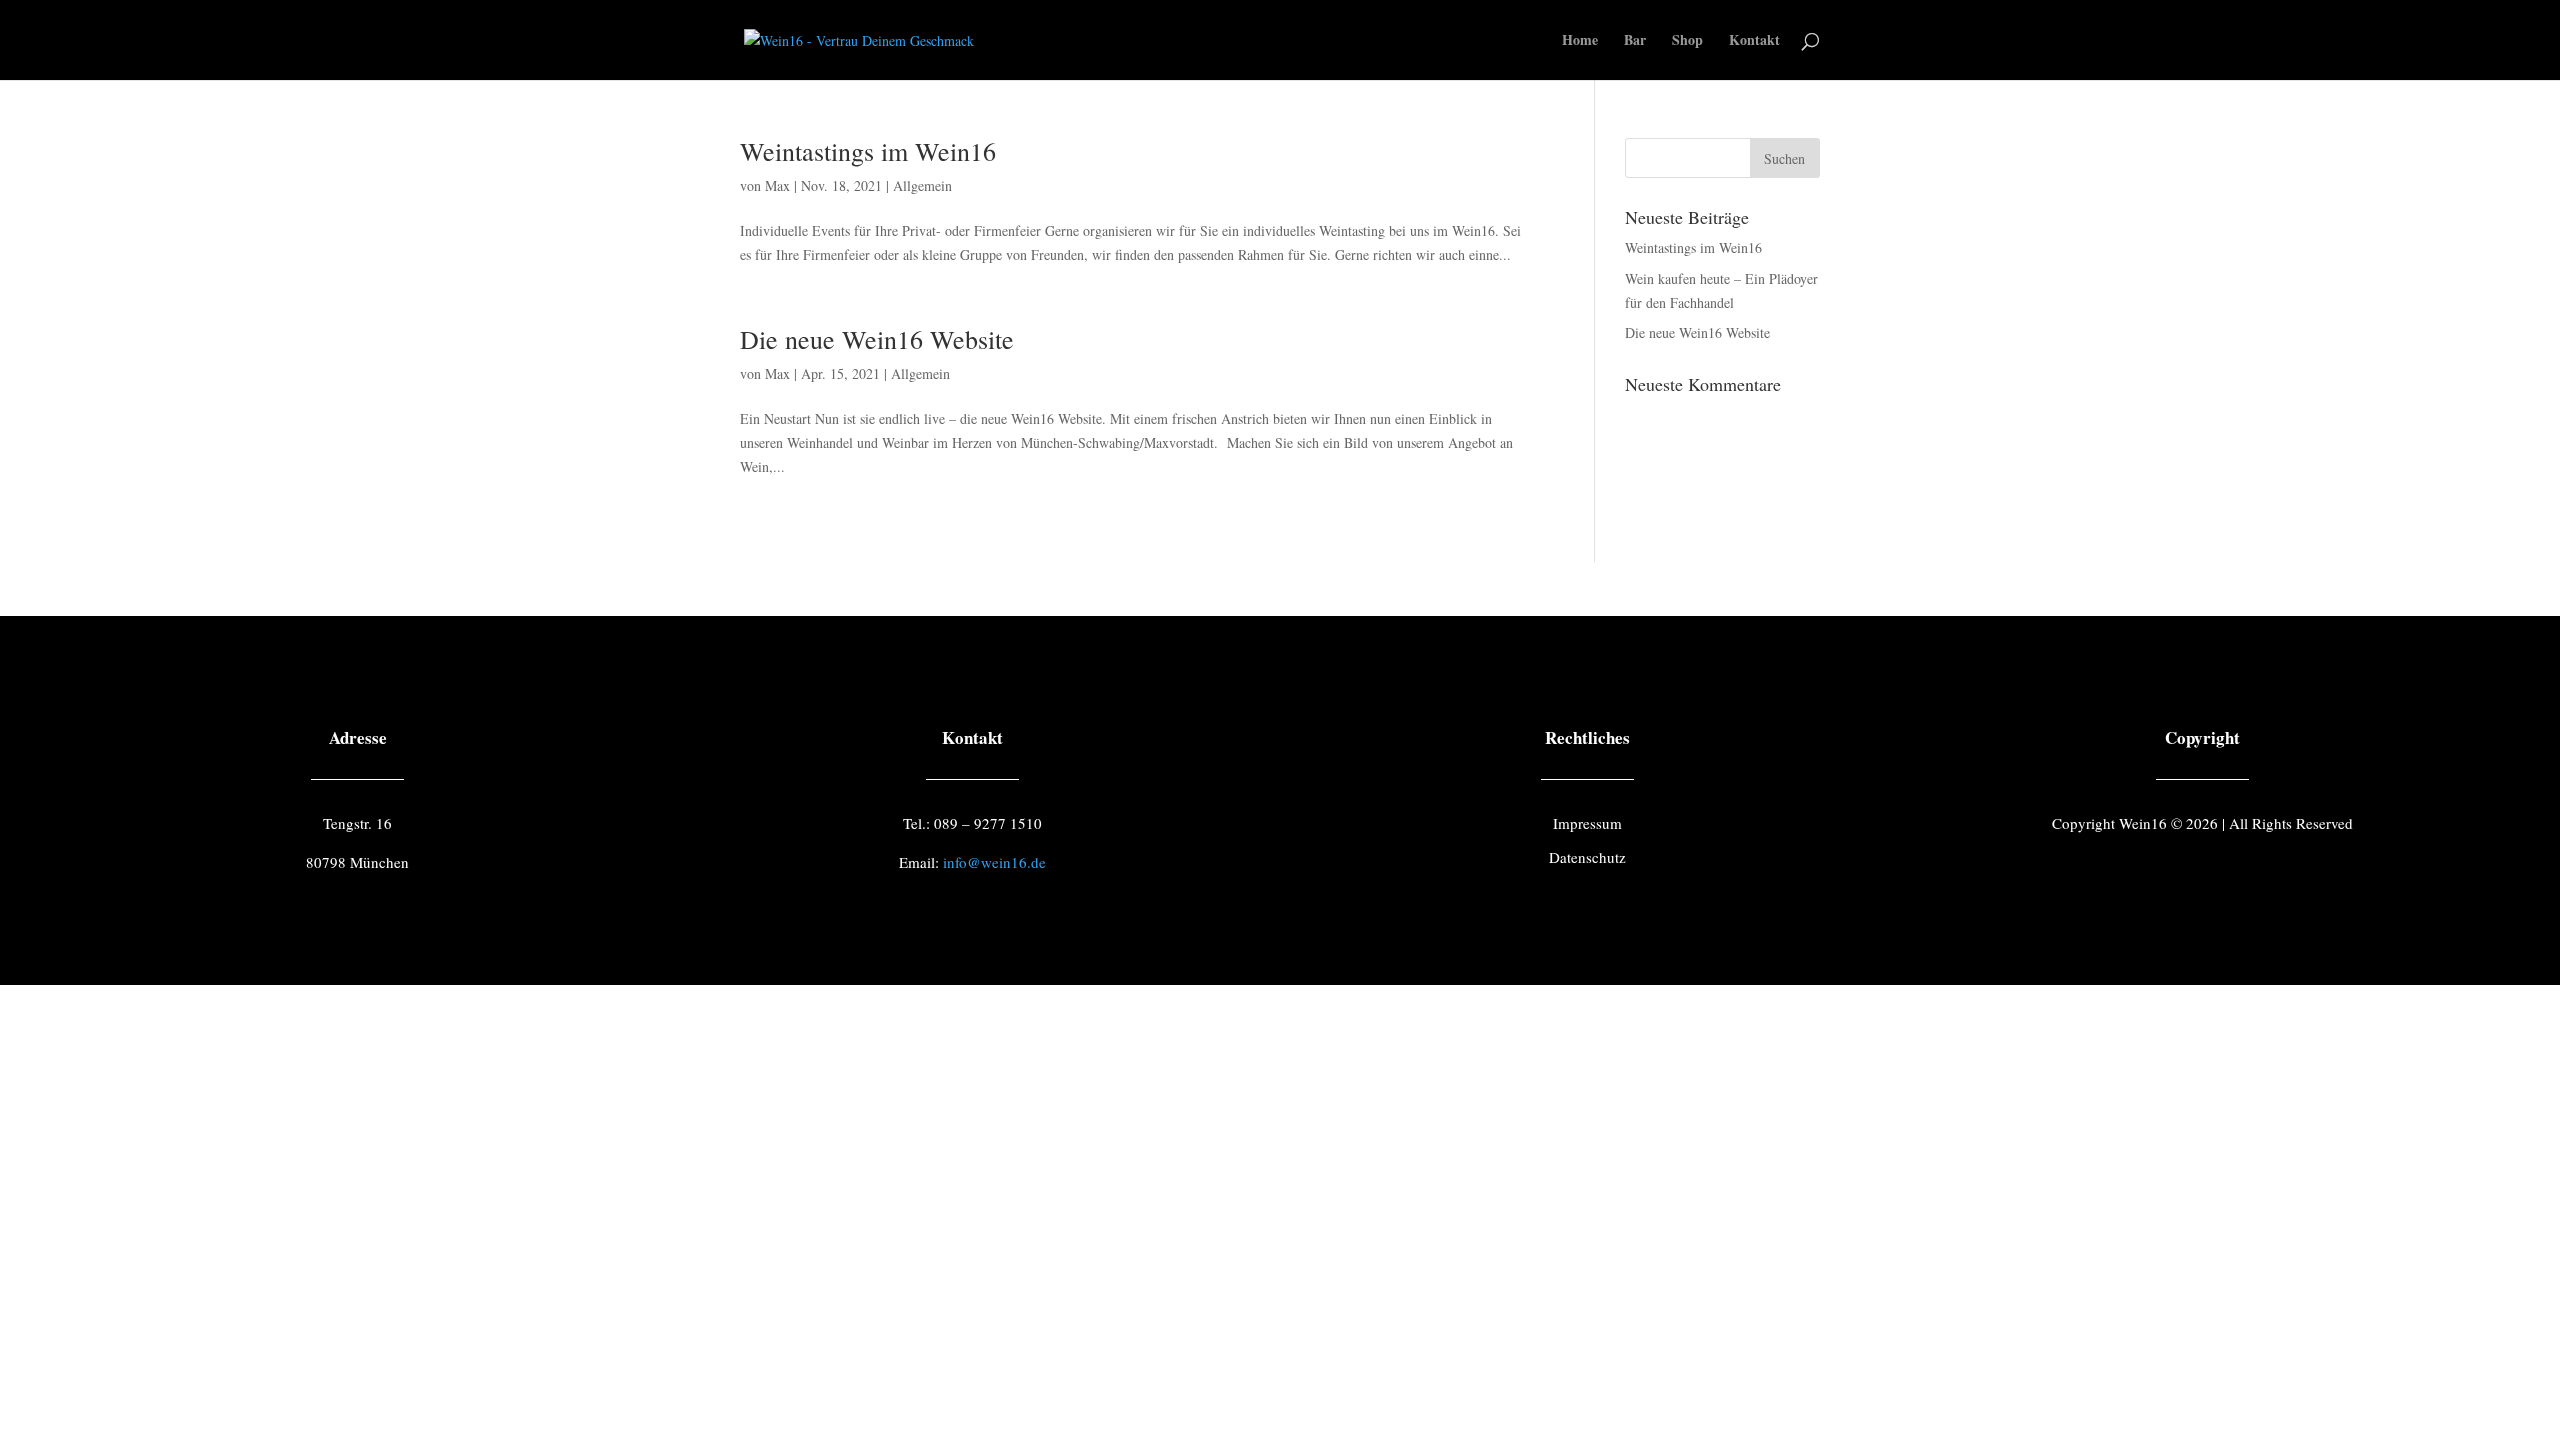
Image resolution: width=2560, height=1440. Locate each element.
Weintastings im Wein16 (868, 151)
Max (777, 185)
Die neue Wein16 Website (877, 339)
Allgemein (922, 185)
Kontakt (1754, 41)
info (994, 862)
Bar (1635, 41)
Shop (1687, 41)
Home (1580, 41)
